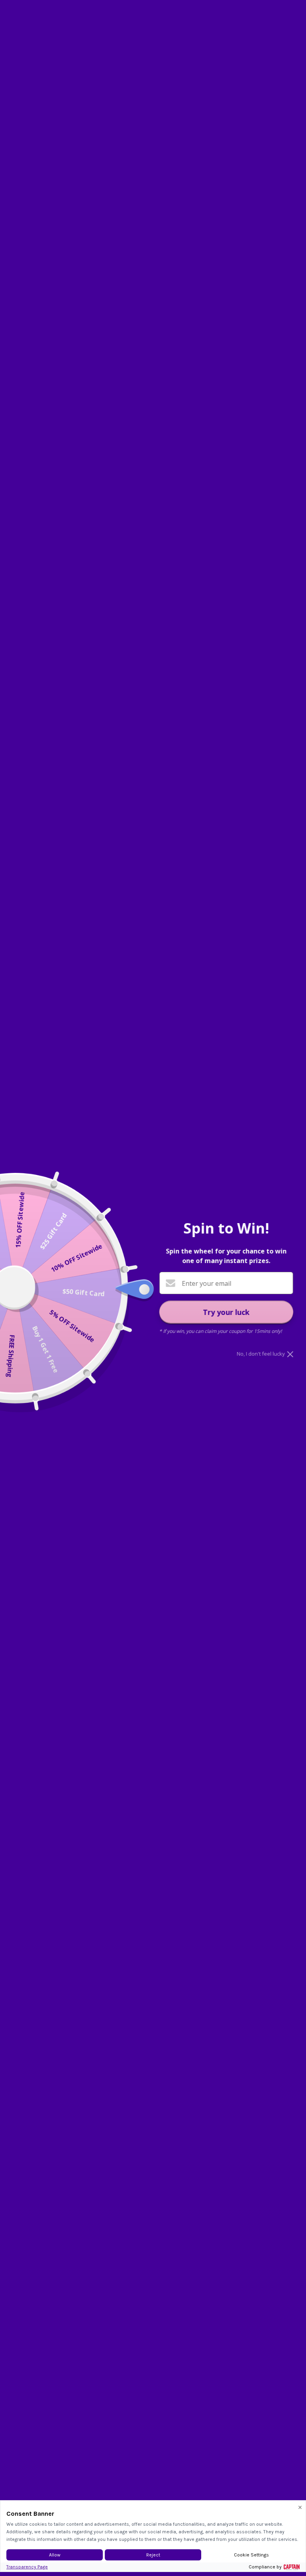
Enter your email (206, 1283)
